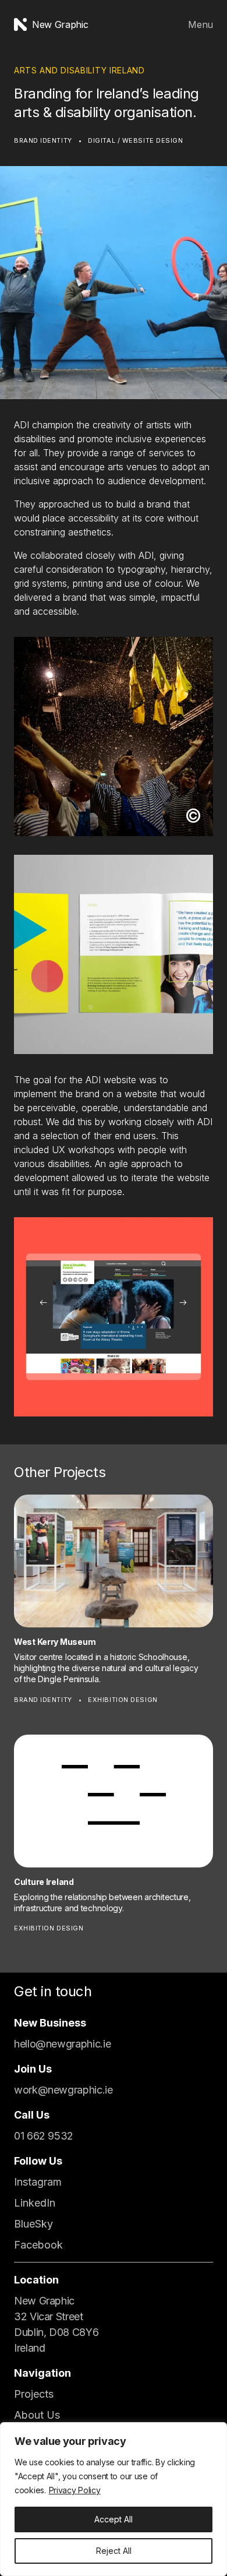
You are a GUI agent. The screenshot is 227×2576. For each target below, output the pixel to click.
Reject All (114, 2551)
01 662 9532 (44, 2136)
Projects (34, 2394)
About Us (37, 2415)
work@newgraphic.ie (63, 2090)
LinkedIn (35, 2203)
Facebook (38, 2245)
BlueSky (33, 2224)
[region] (114, 2499)
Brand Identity (43, 140)
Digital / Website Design (135, 140)
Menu (201, 24)
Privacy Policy (75, 2490)
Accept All (114, 2519)
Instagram (38, 2182)
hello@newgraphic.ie (62, 2044)
